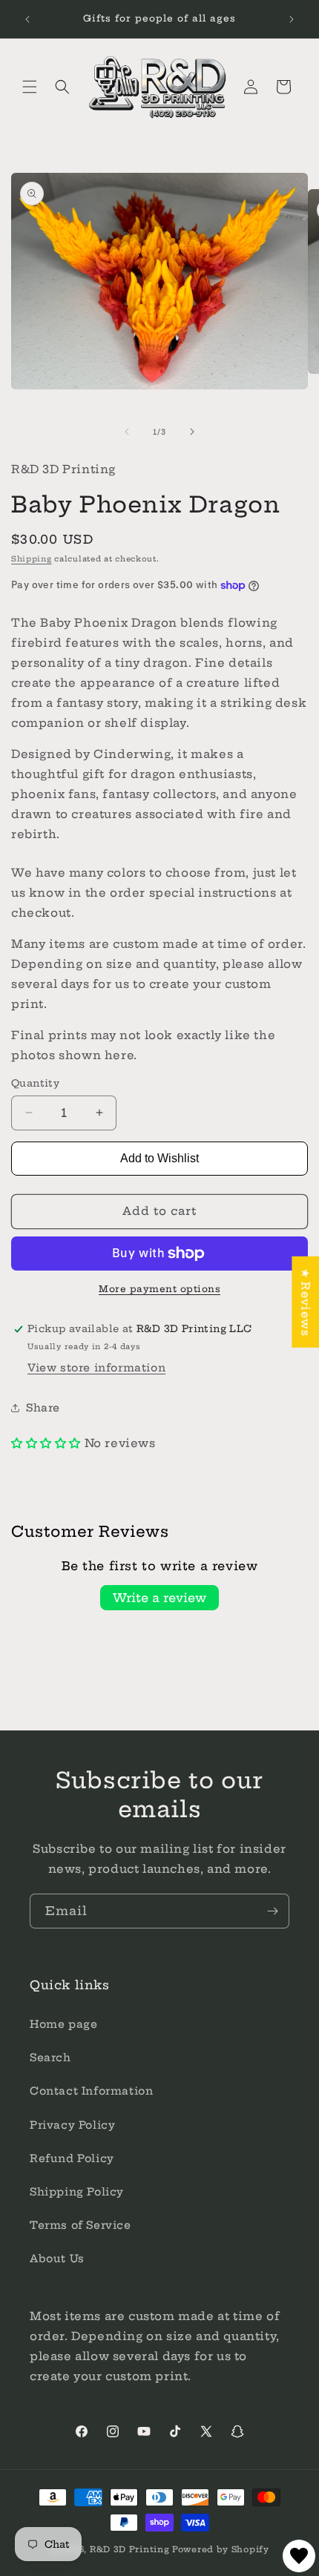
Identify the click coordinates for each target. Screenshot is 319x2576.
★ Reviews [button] (305, 1301)
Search (50, 2058)
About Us (57, 2259)
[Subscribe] (272, 1911)
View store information (96, 1368)
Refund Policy (72, 2158)
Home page (63, 2024)
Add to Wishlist (159, 1158)
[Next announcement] (292, 19)
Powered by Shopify (221, 2549)
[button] (30, 87)
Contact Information (91, 2091)
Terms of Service (80, 2225)
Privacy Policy (72, 2125)
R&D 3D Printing (130, 2549)
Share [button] (43, 1408)
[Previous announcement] (27, 19)
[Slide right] (192, 432)
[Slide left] (127, 432)
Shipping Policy (77, 2192)
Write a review (159, 1598)
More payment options (159, 1289)
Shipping (32, 559)
